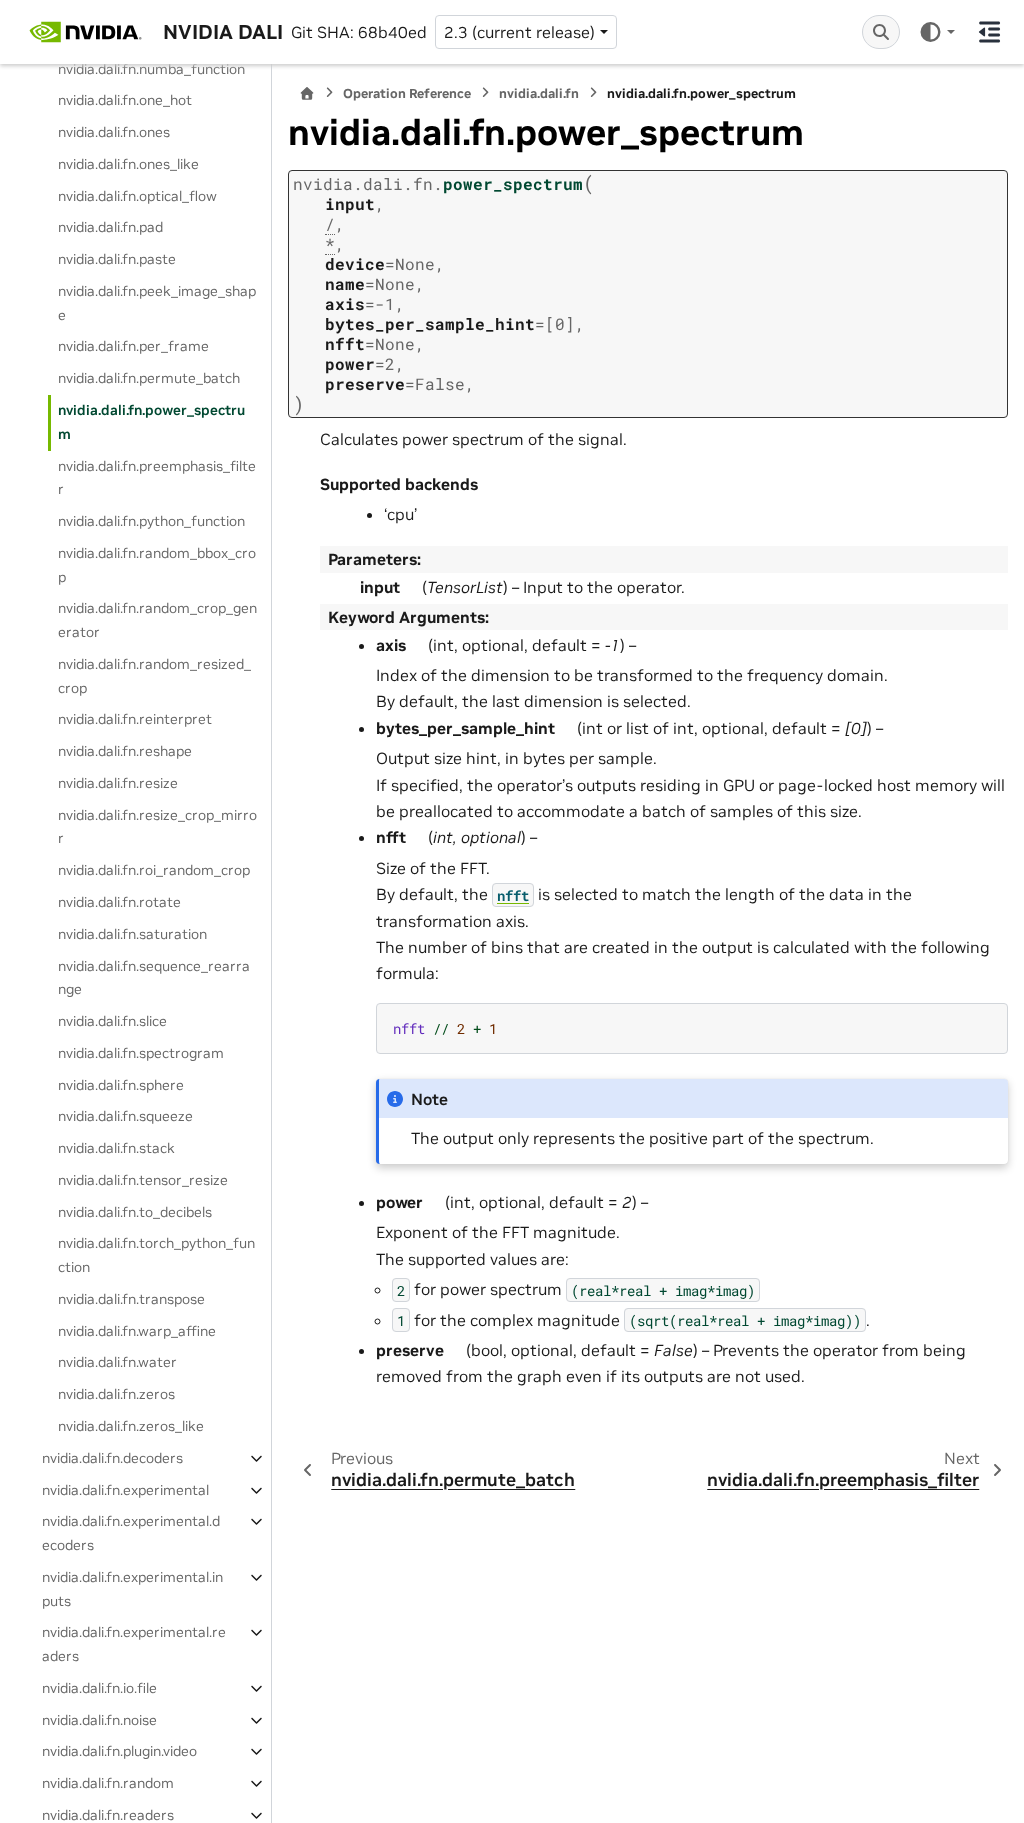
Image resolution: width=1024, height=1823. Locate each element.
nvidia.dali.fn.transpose (131, 1299)
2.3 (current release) (519, 32)
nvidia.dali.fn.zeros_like (131, 1426)
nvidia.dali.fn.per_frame (133, 346)
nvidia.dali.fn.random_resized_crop (154, 676)
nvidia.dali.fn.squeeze (125, 1116)
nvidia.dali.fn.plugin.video (119, 1751)
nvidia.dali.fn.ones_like (128, 164)
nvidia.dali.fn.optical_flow (137, 196)
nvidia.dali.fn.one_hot (125, 100)
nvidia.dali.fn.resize (118, 783)
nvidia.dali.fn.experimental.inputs (132, 1589)
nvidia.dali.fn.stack (116, 1148)
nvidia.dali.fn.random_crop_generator (157, 620)
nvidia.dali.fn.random (108, 1783)
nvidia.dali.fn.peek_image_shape (157, 303)
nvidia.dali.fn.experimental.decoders (131, 1533)
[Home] (307, 93)
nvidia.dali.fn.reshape (125, 751)
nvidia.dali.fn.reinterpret (135, 719)
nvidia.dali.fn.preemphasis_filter (157, 478)
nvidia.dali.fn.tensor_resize (143, 1180)
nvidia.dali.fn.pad (110, 227)
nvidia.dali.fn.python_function (151, 521)
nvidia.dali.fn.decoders (112, 1458)
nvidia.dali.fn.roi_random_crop (154, 870)
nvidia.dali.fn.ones (114, 132)
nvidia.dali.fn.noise (99, 1720)
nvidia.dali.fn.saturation (132, 934)
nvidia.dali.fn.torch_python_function (156, 1255)
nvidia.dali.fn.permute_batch (149, 378)
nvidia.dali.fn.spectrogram (141, 1053)
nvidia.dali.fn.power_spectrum (151, 422)
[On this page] (989, 32)
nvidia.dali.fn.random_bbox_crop (157, 565)
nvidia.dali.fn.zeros (116, 1394)
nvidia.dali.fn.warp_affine (137, 1331)
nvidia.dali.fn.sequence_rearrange (154, 978)
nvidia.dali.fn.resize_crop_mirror (157, 827)
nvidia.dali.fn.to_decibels (135, 1212)
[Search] (881, 32)
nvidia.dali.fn (539, 93)
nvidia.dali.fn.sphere (121, 1085)
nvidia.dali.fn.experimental (125, 1490)
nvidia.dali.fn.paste (117, 259)
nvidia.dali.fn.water (117, 1362)
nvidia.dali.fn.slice (112, 1021)
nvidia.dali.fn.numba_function (151, 69)
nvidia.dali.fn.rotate (119, 902)
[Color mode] (936, 32)
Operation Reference (407, 93)
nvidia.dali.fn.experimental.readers (134, 1644)
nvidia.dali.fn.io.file (99, 1688)
